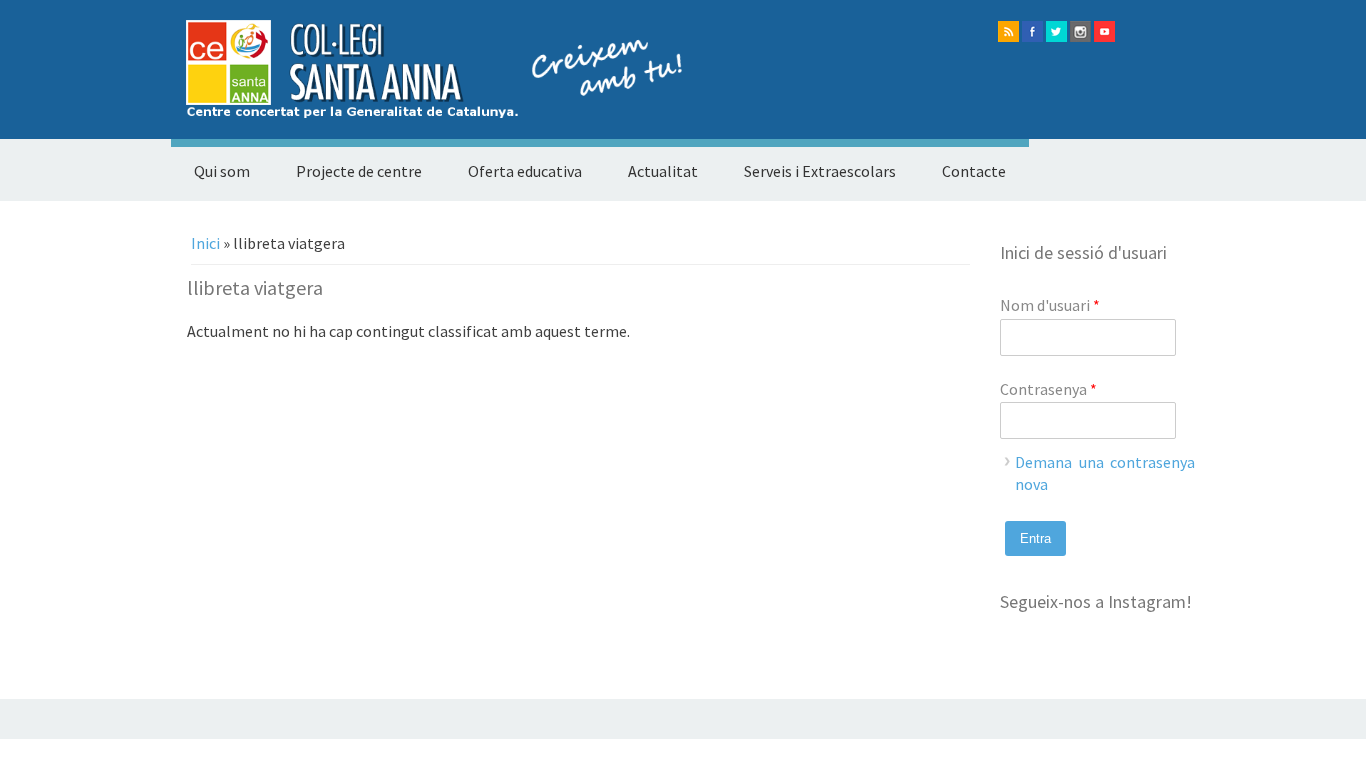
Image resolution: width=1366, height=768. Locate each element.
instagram (1080, 31)
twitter (1056, 31)
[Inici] (427, 112)
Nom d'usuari (1050, 305)
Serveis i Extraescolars (820, 171)
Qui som (222, 171)
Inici (205, 243)
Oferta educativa (525, 171)
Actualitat (663, 171)
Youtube (1104, 31)
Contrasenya (1048, 389)
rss (1008, 31)
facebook (1032, 31)
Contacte (974, 171)
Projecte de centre (359, 171)
